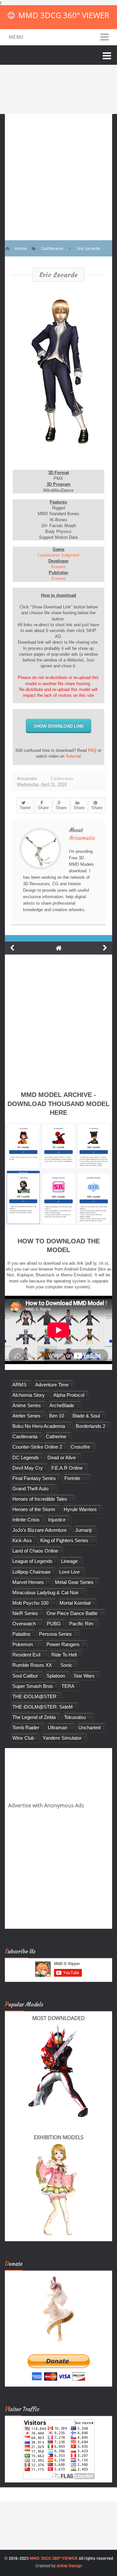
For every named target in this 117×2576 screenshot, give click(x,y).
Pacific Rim (81, 1624)
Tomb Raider (26, 1728)
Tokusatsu (75, 1717)
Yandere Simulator (62, 1738)
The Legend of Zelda (34, 1717)
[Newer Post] (12, 948)
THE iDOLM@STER (34, 1696)
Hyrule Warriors (80, 1509)
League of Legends (32, 1561)
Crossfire (80, 1447)
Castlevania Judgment (58, 555)
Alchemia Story (29, 1395)
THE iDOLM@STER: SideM (43, 1707)
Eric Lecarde (58, 275)
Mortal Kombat (75, 1603)
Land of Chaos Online (35, 1551)
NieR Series (25, 1613)
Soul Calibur (25, 1676)
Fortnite (72, 1478)
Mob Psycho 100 (30, 1603)
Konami (58, 567)
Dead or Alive (62, 1457)
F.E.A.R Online (67, 1468)
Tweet (25, 808)
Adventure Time (52, 1385)
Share (43, 808)
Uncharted (89, 1728)
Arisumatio (82, 838)
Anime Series (27, 1405)
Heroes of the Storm (34, 1509)
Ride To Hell (64, 1655)
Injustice (57, 1520)
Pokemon (23, 1644)
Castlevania (62, 779)
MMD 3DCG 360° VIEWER (64, 15)
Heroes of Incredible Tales (40, 1499)
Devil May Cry (28, 1468)
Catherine (56, 1436)
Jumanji (83, 1530)
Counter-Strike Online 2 (37, 1447)
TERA (68, 1686)
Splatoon (56, 1676)
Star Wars (84, 1676)
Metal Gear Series (74, 1582)
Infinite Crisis (26, 1520)
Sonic (66, 1665)
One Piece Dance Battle (72, 1613)
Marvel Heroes (28, 1582)
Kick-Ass (22, 1540)
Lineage (69, 1561)
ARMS (19, 1385)
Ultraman (58, 1728)
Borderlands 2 (91, 1426)
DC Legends (26, 1457)
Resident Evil (26, 1655)
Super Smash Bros (33, 1686)
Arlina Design (69, 2566)
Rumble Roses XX (32, 1665)
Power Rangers (63, 1644)
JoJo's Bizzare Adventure (39, 1530)
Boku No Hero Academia (39, 1426)
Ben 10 (57, 1416)
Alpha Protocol (69, 1395)
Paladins (21, 1634)
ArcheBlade (62, 1405)
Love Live (69, 1572)
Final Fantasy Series (34, 1478)
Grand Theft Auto (30, 1489)
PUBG (54, 1624)
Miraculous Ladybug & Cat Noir (45, 1593)
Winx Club (23, 1738)
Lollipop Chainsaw (32, 1572)
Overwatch (24, 1624)
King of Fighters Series (64, 1540)
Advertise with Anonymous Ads (46, 1805)
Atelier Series (26, 1416)
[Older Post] (105, 948)
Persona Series (55, 1634)
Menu (16, 37)
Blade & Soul (86, 1416)
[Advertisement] (58, 172)
